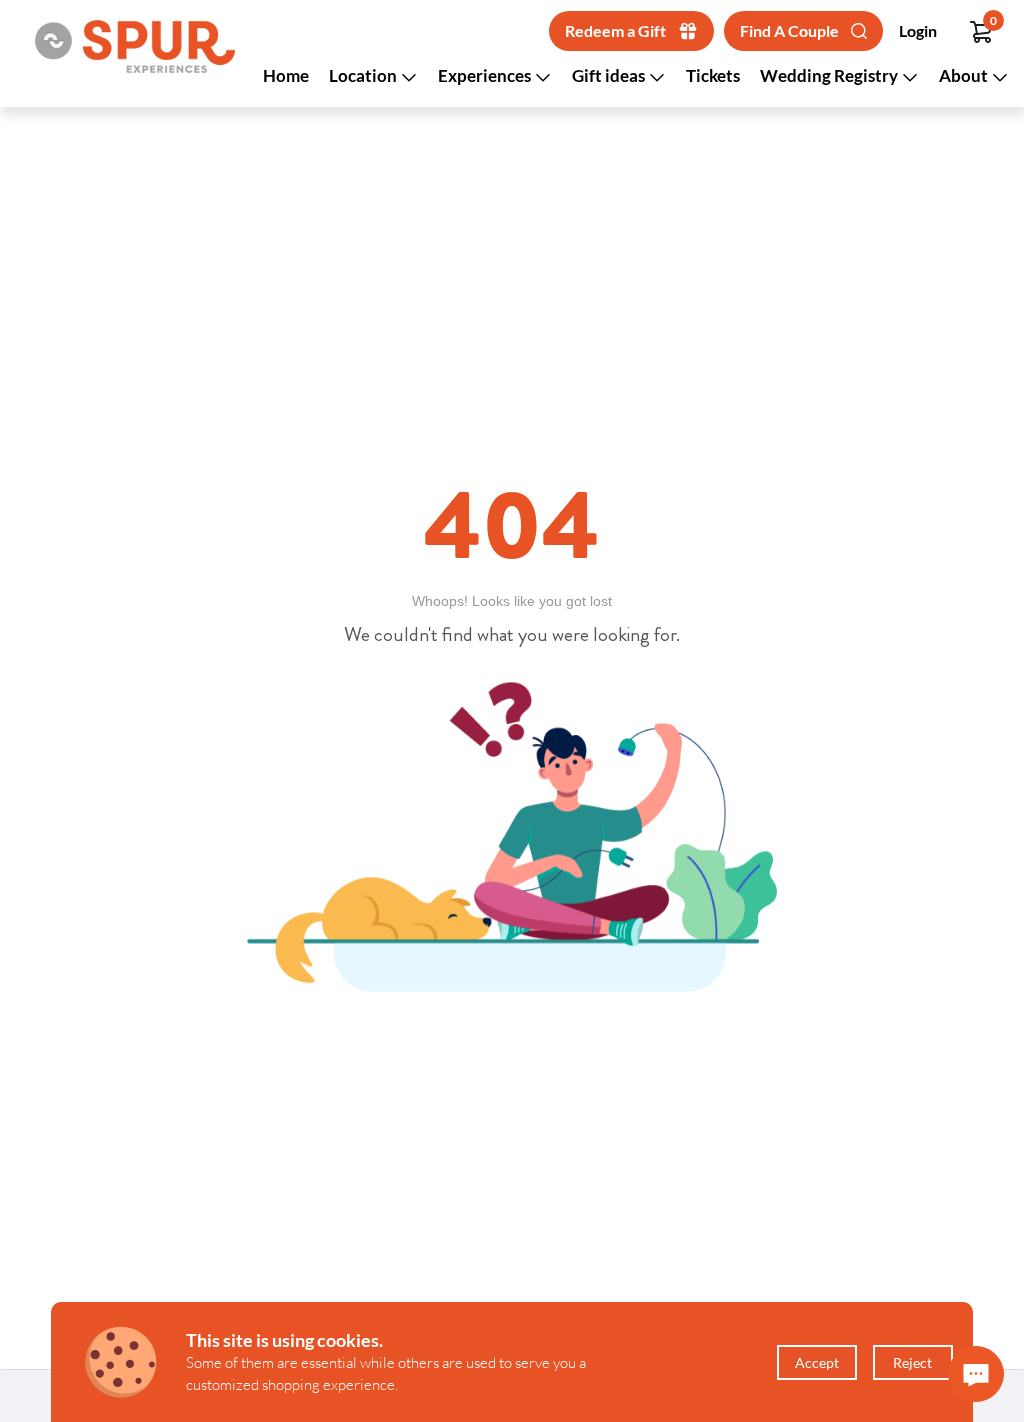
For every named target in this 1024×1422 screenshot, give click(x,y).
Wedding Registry (830, 75)
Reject (912, 1362)
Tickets (713, 75)
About (965, 75)
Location (364, 75)
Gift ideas (610, 75)
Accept (817, 1362)
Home (286, 75)
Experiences (486, 75)
